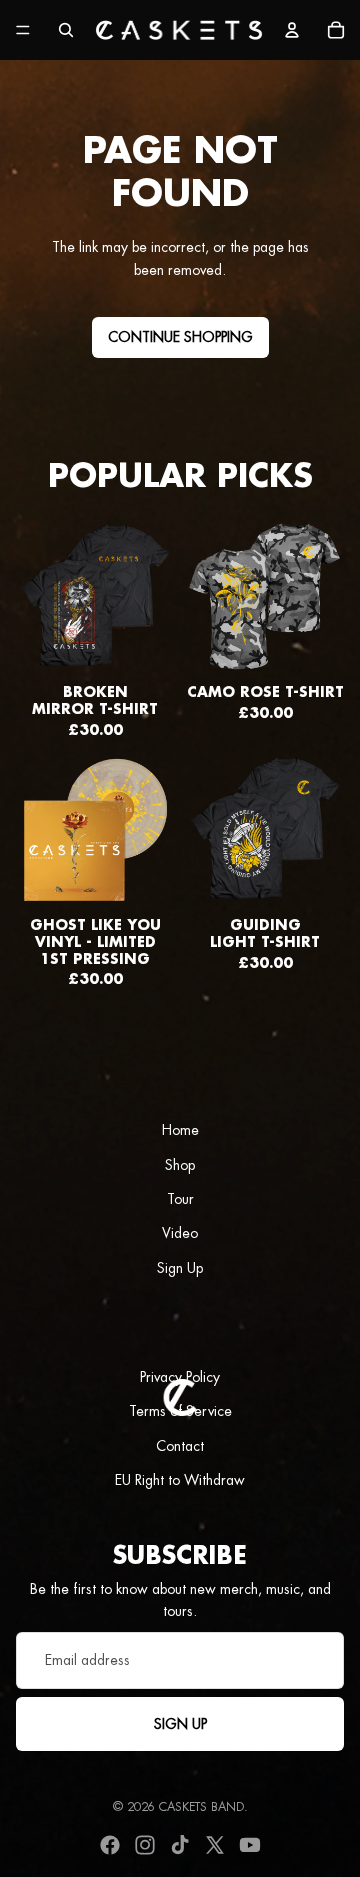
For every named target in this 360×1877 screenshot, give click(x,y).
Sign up (180, 1724)
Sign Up (180, 1268)
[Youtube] (250, 1845)
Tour (180, 1199)
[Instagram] (145, 1845)
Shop (180, 1165)
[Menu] (23, 30)
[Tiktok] (180, 1845)
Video (180, 1233)
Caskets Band (201, 1807)
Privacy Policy (180, 1377)
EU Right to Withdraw (180, 1480)
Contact (180, 1446)
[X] (215, 1845)
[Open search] (66, 30)
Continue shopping (180, 337)
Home (180, 1130)
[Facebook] (110, 1845)
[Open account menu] (292, 30)
